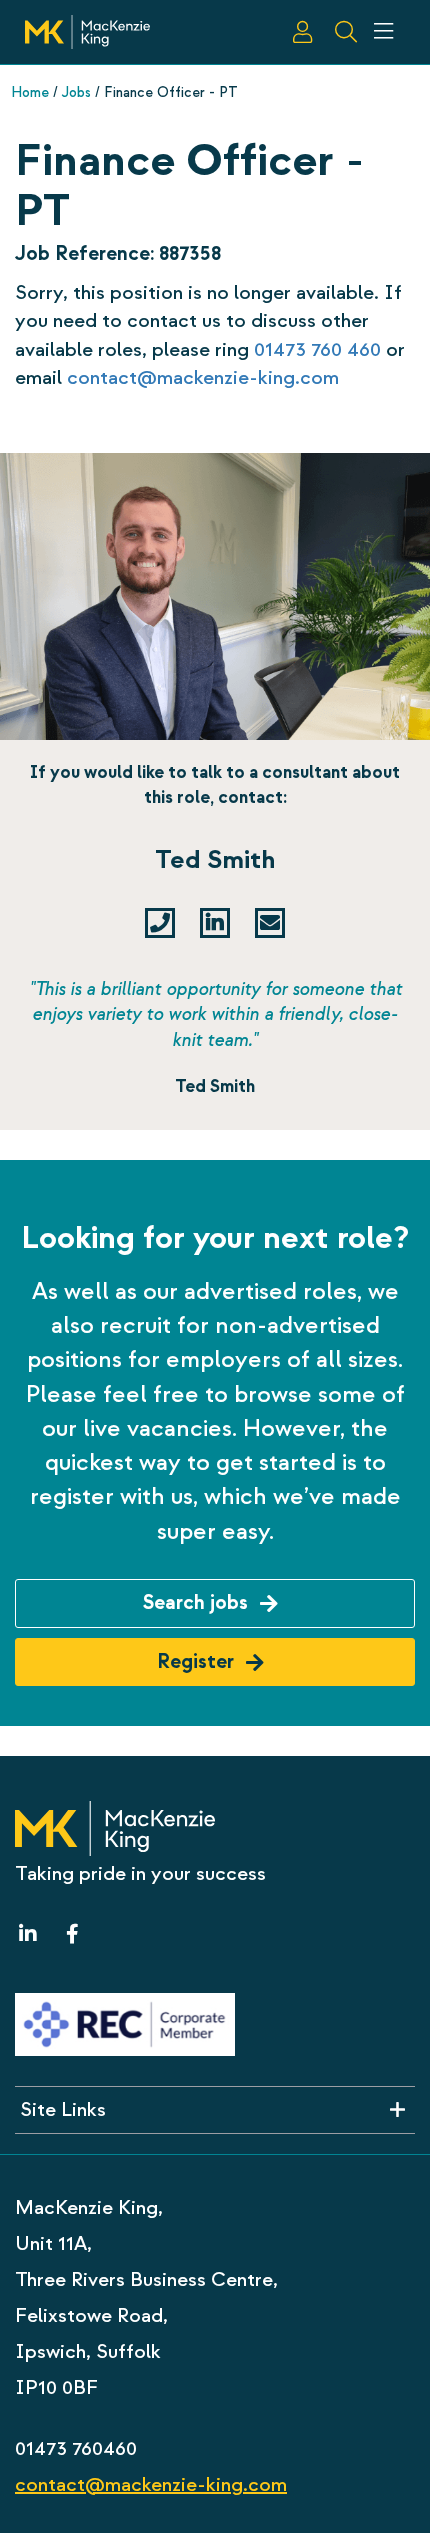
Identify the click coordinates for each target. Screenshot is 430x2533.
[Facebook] (67, 1934)
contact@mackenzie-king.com (203, 377)
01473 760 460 (317, 349)
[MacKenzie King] (87, 30)
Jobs (76, 92)
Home (30, 92)
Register (198, 1661)
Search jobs (198, 1602)
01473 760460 (76, 2448)
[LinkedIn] (32, 1934)
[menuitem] (303, 32)
